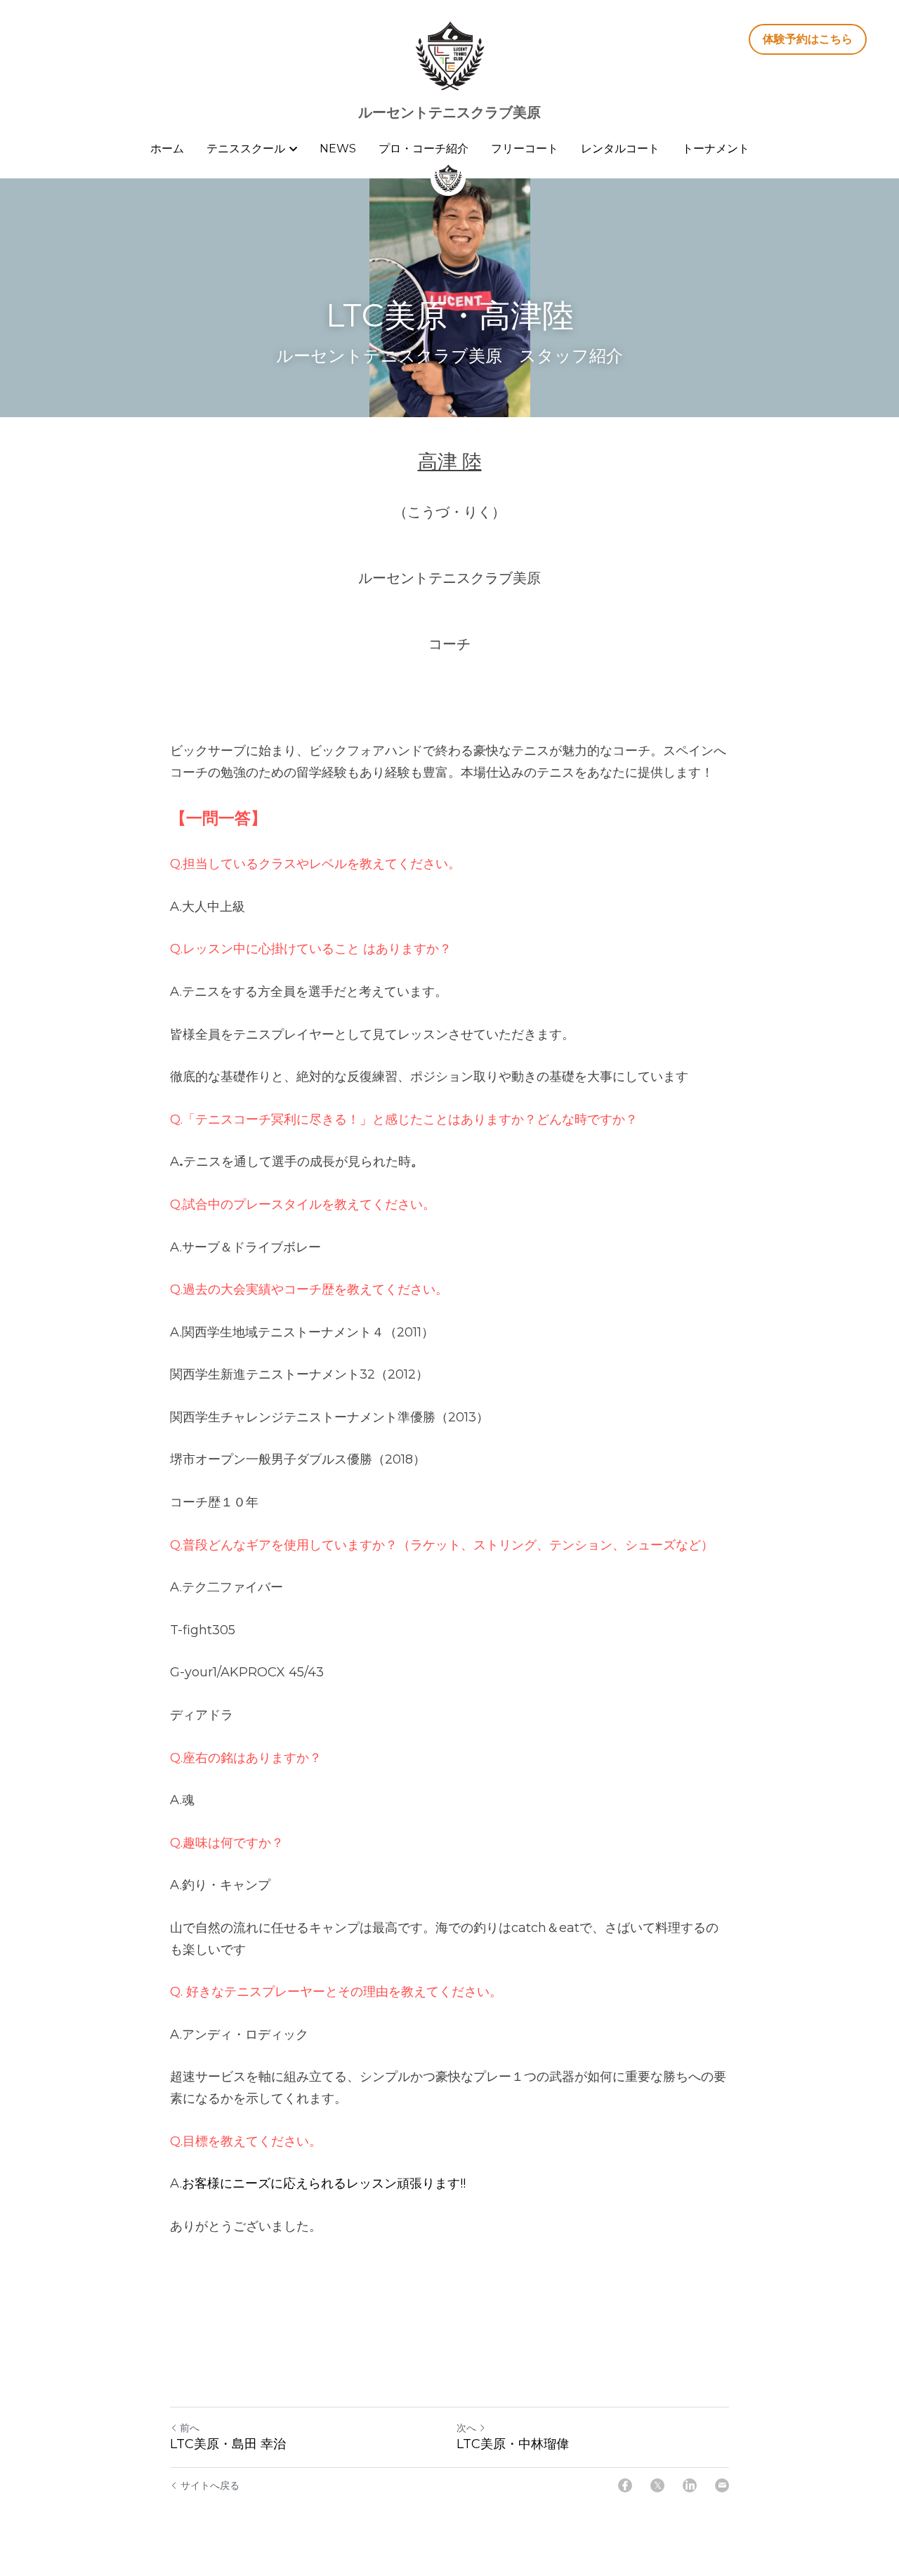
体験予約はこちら (808, 39)
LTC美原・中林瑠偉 (513, 2444)
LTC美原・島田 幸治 (228, 2444)
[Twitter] (657, 2485)
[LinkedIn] (690, 2485)
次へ (466, 2428)
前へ (190, 2428)
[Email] (722, 2485)
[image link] (450, 55)
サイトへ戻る (210, 2485)
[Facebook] (625, 2485)
